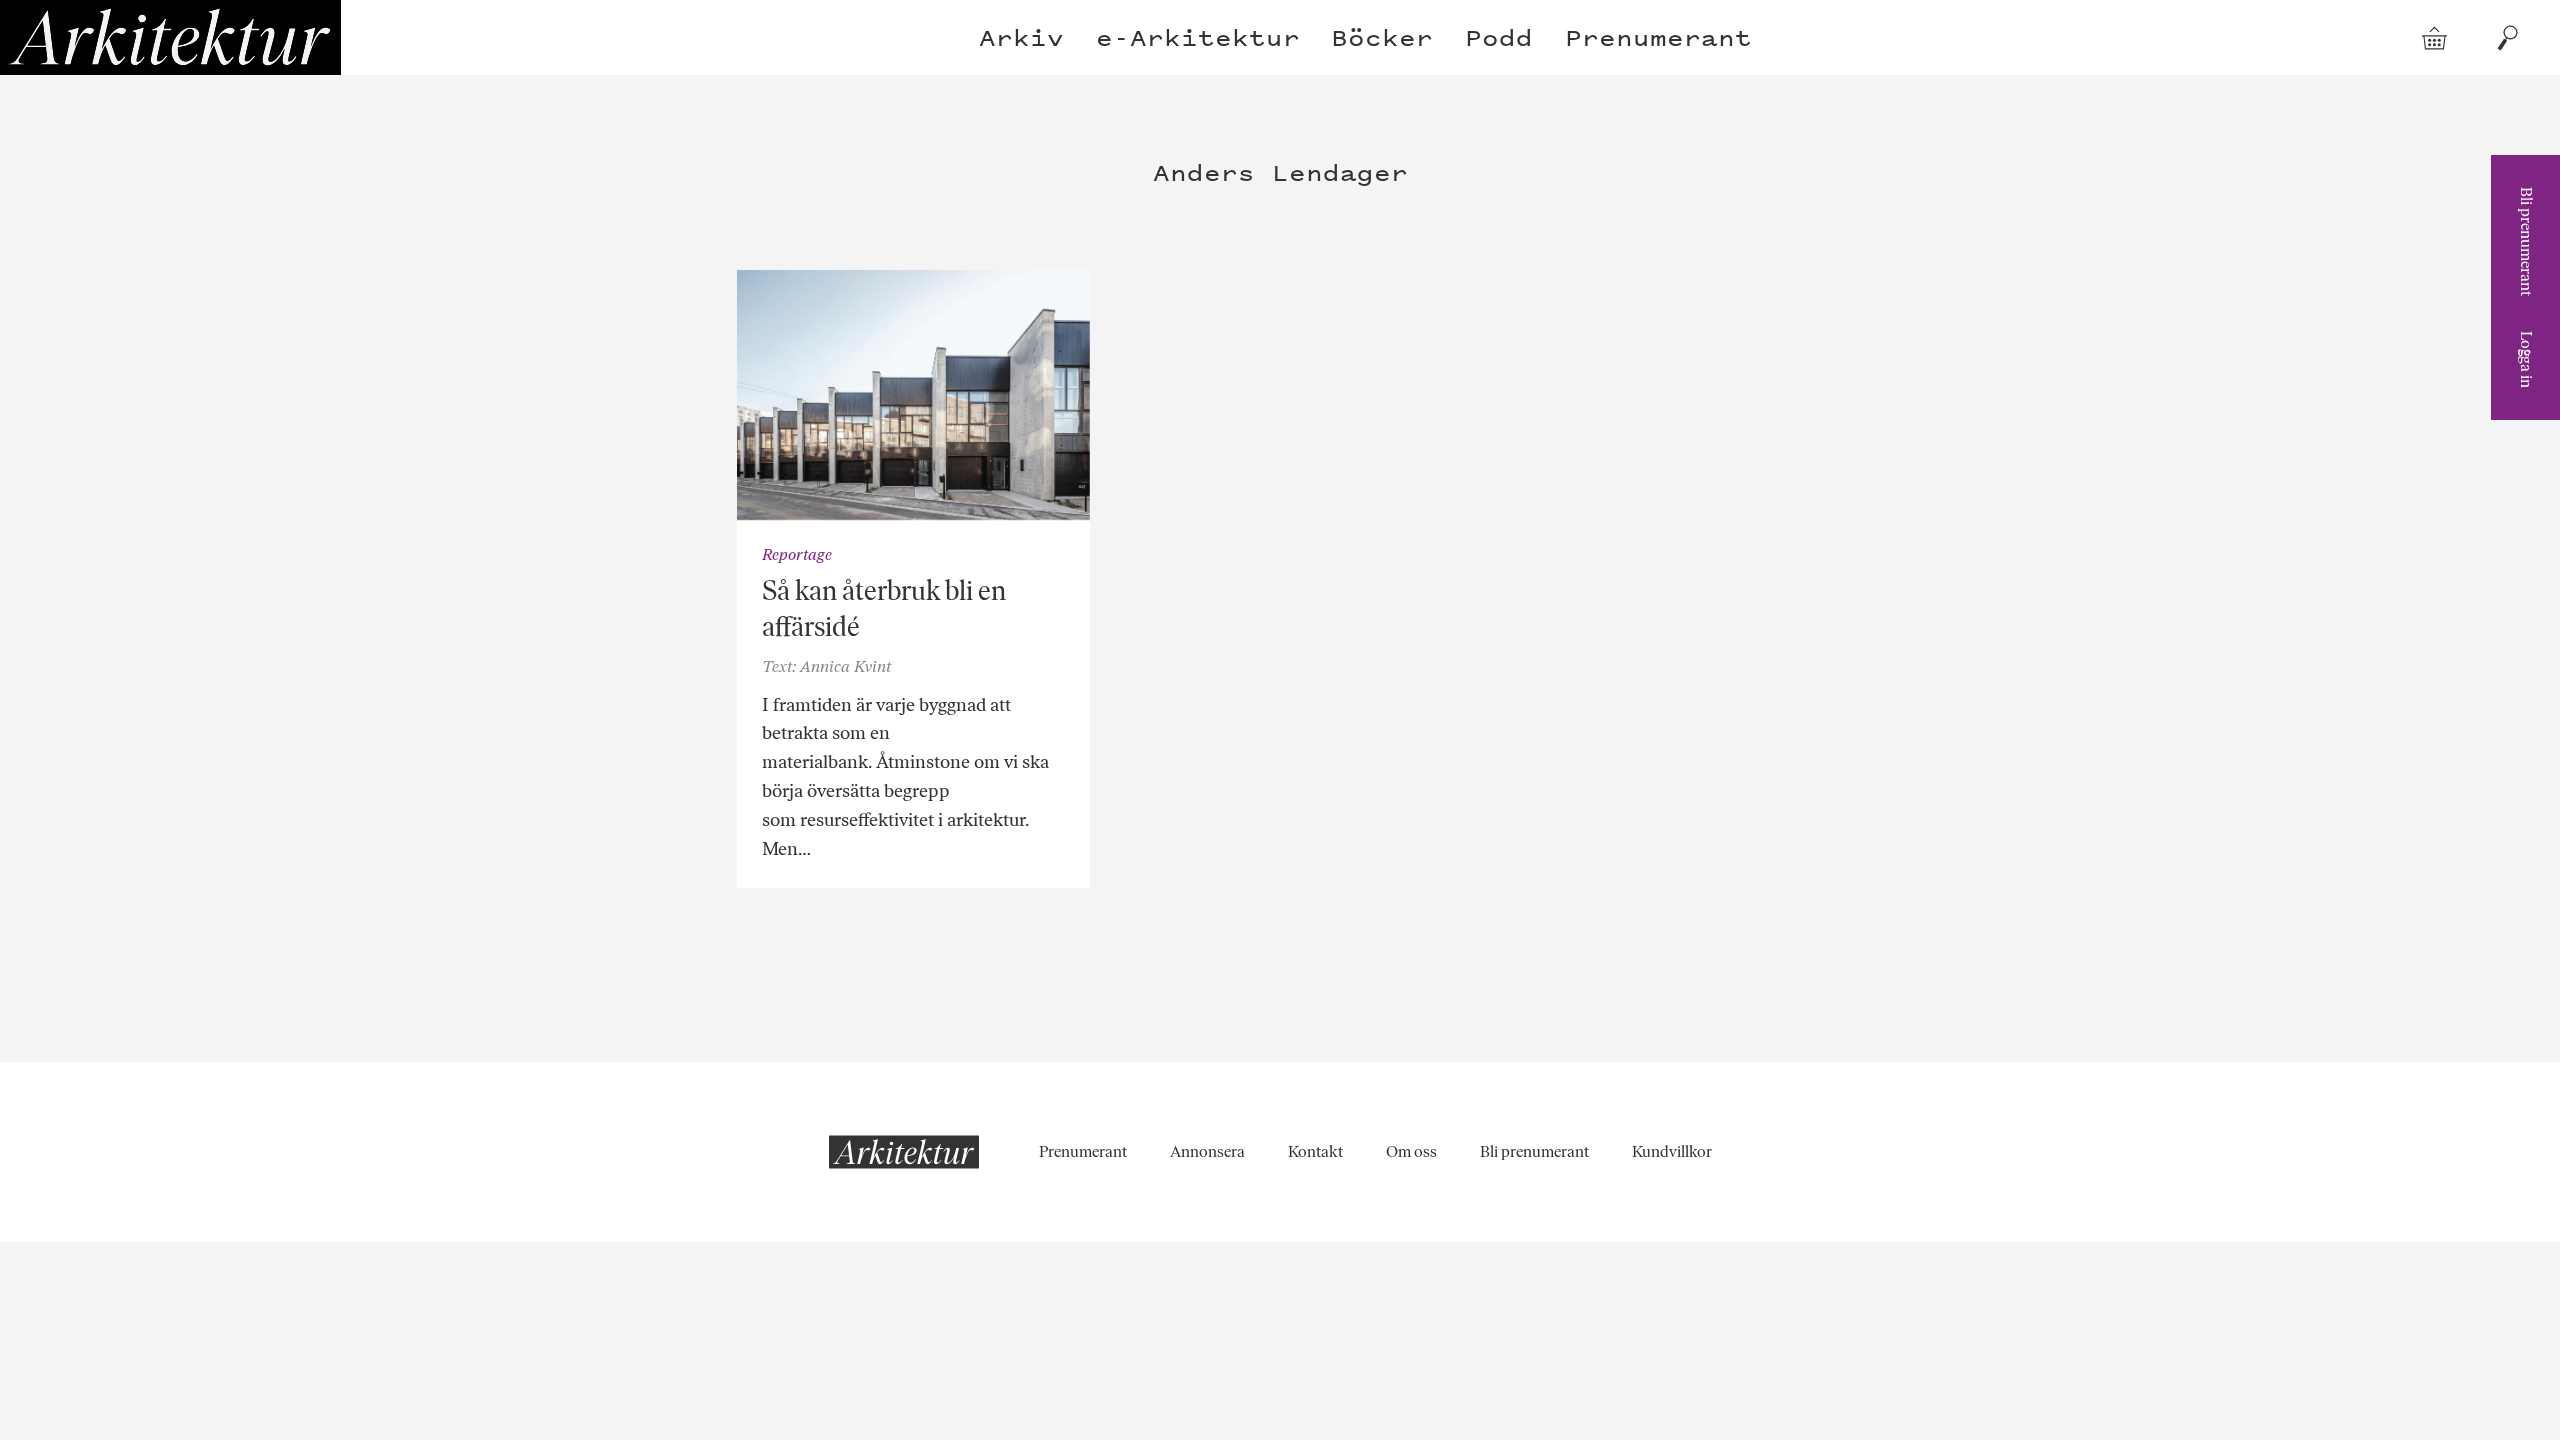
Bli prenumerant (2526, 241)
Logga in (2526, 359)
